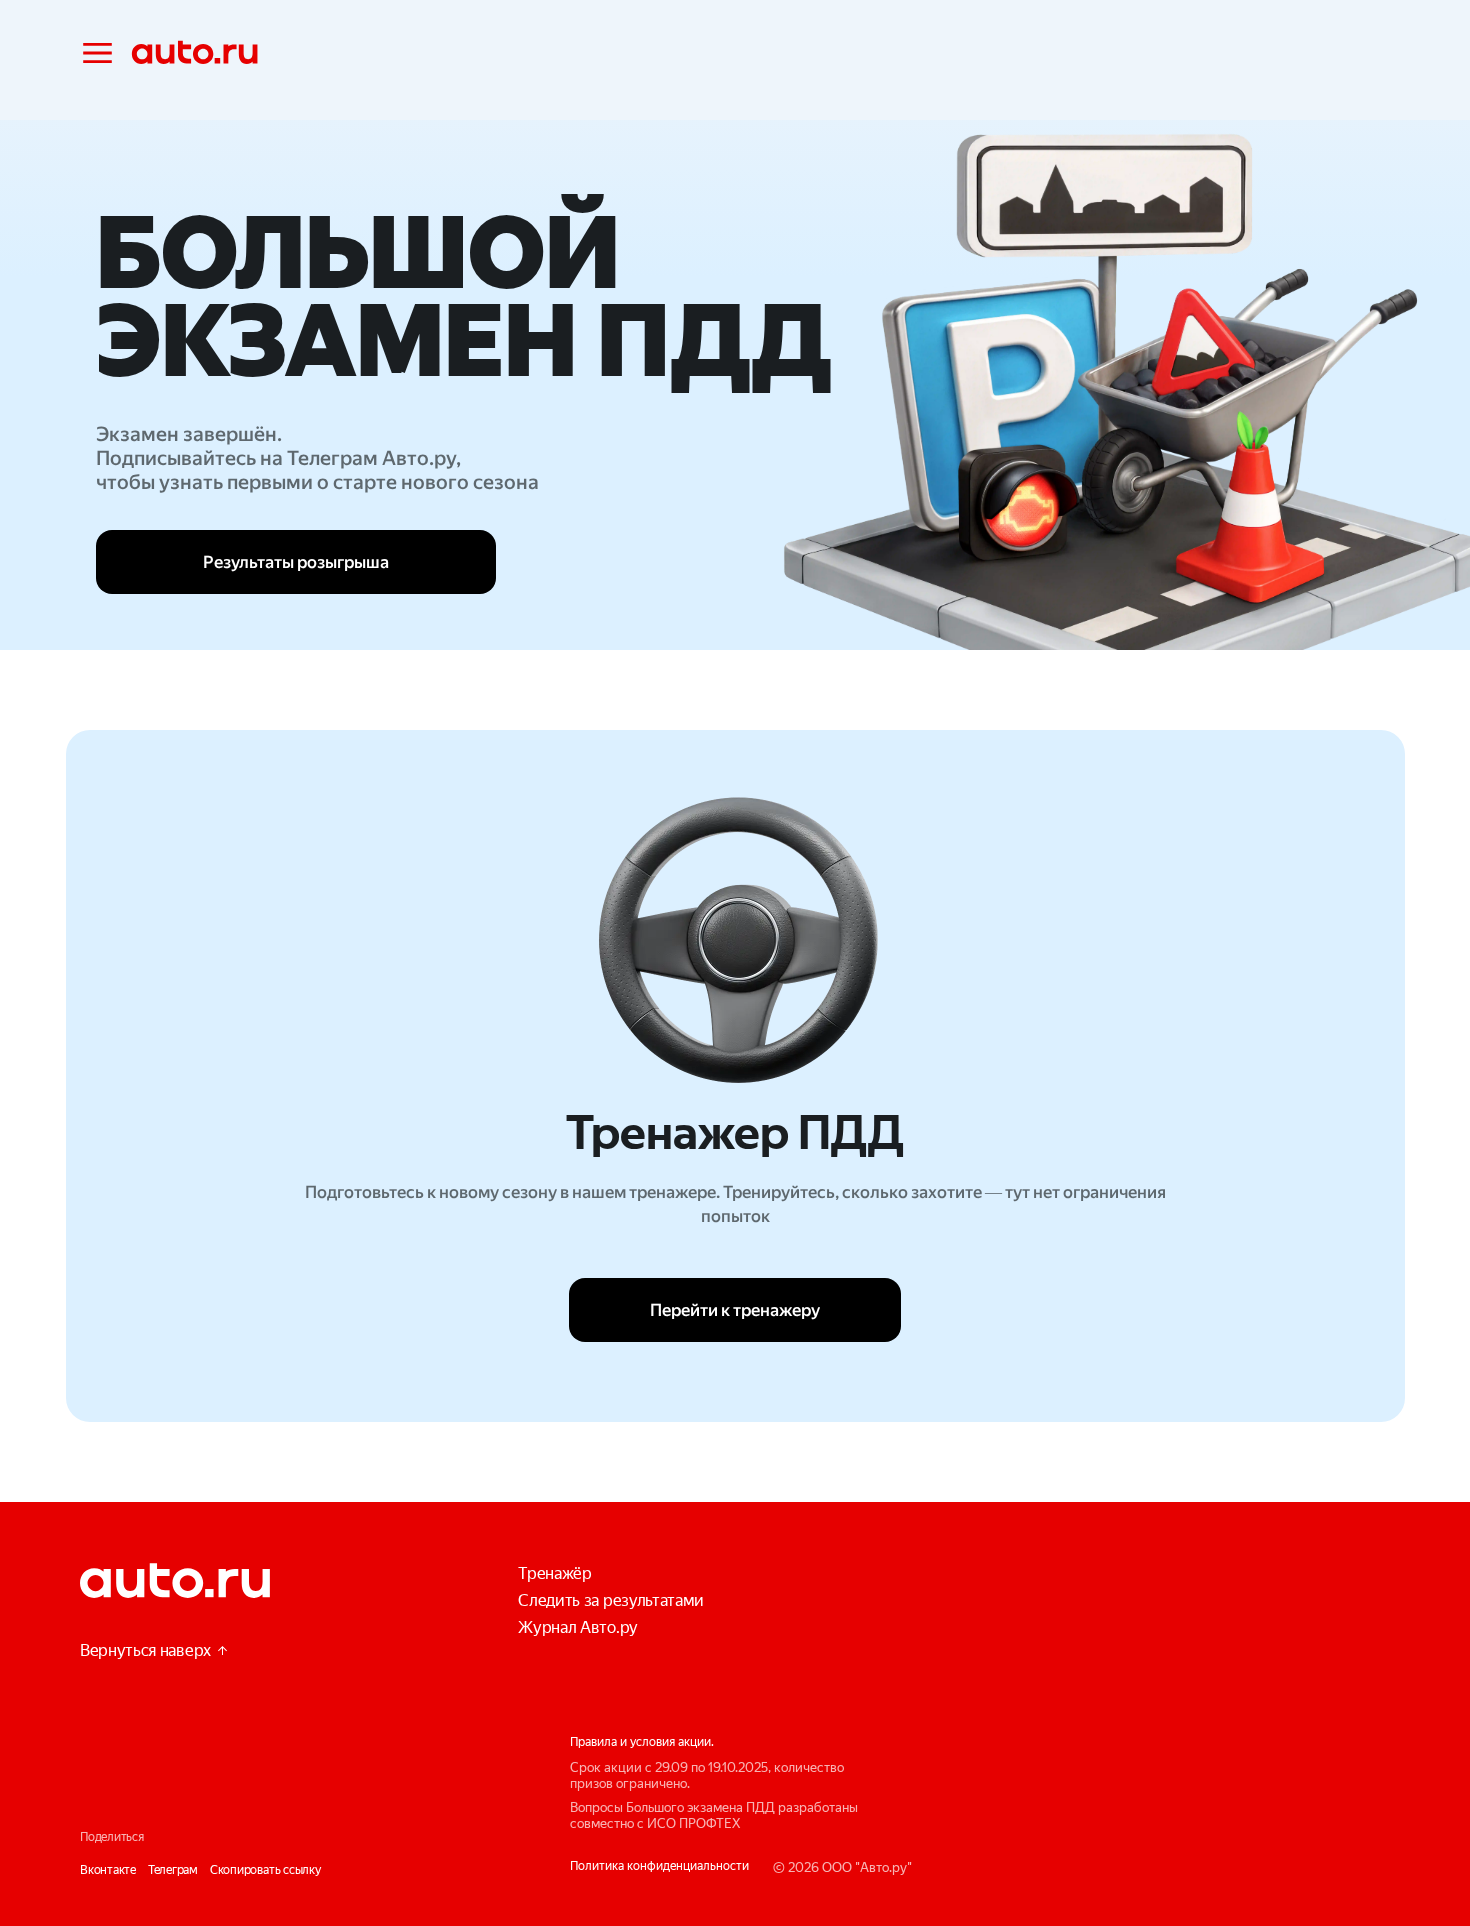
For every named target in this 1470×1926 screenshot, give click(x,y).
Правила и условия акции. (642, 1742)
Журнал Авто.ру (578, 1627)
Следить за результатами (611, 1600)
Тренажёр (554, 1573)
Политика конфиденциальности (659, 1866)
